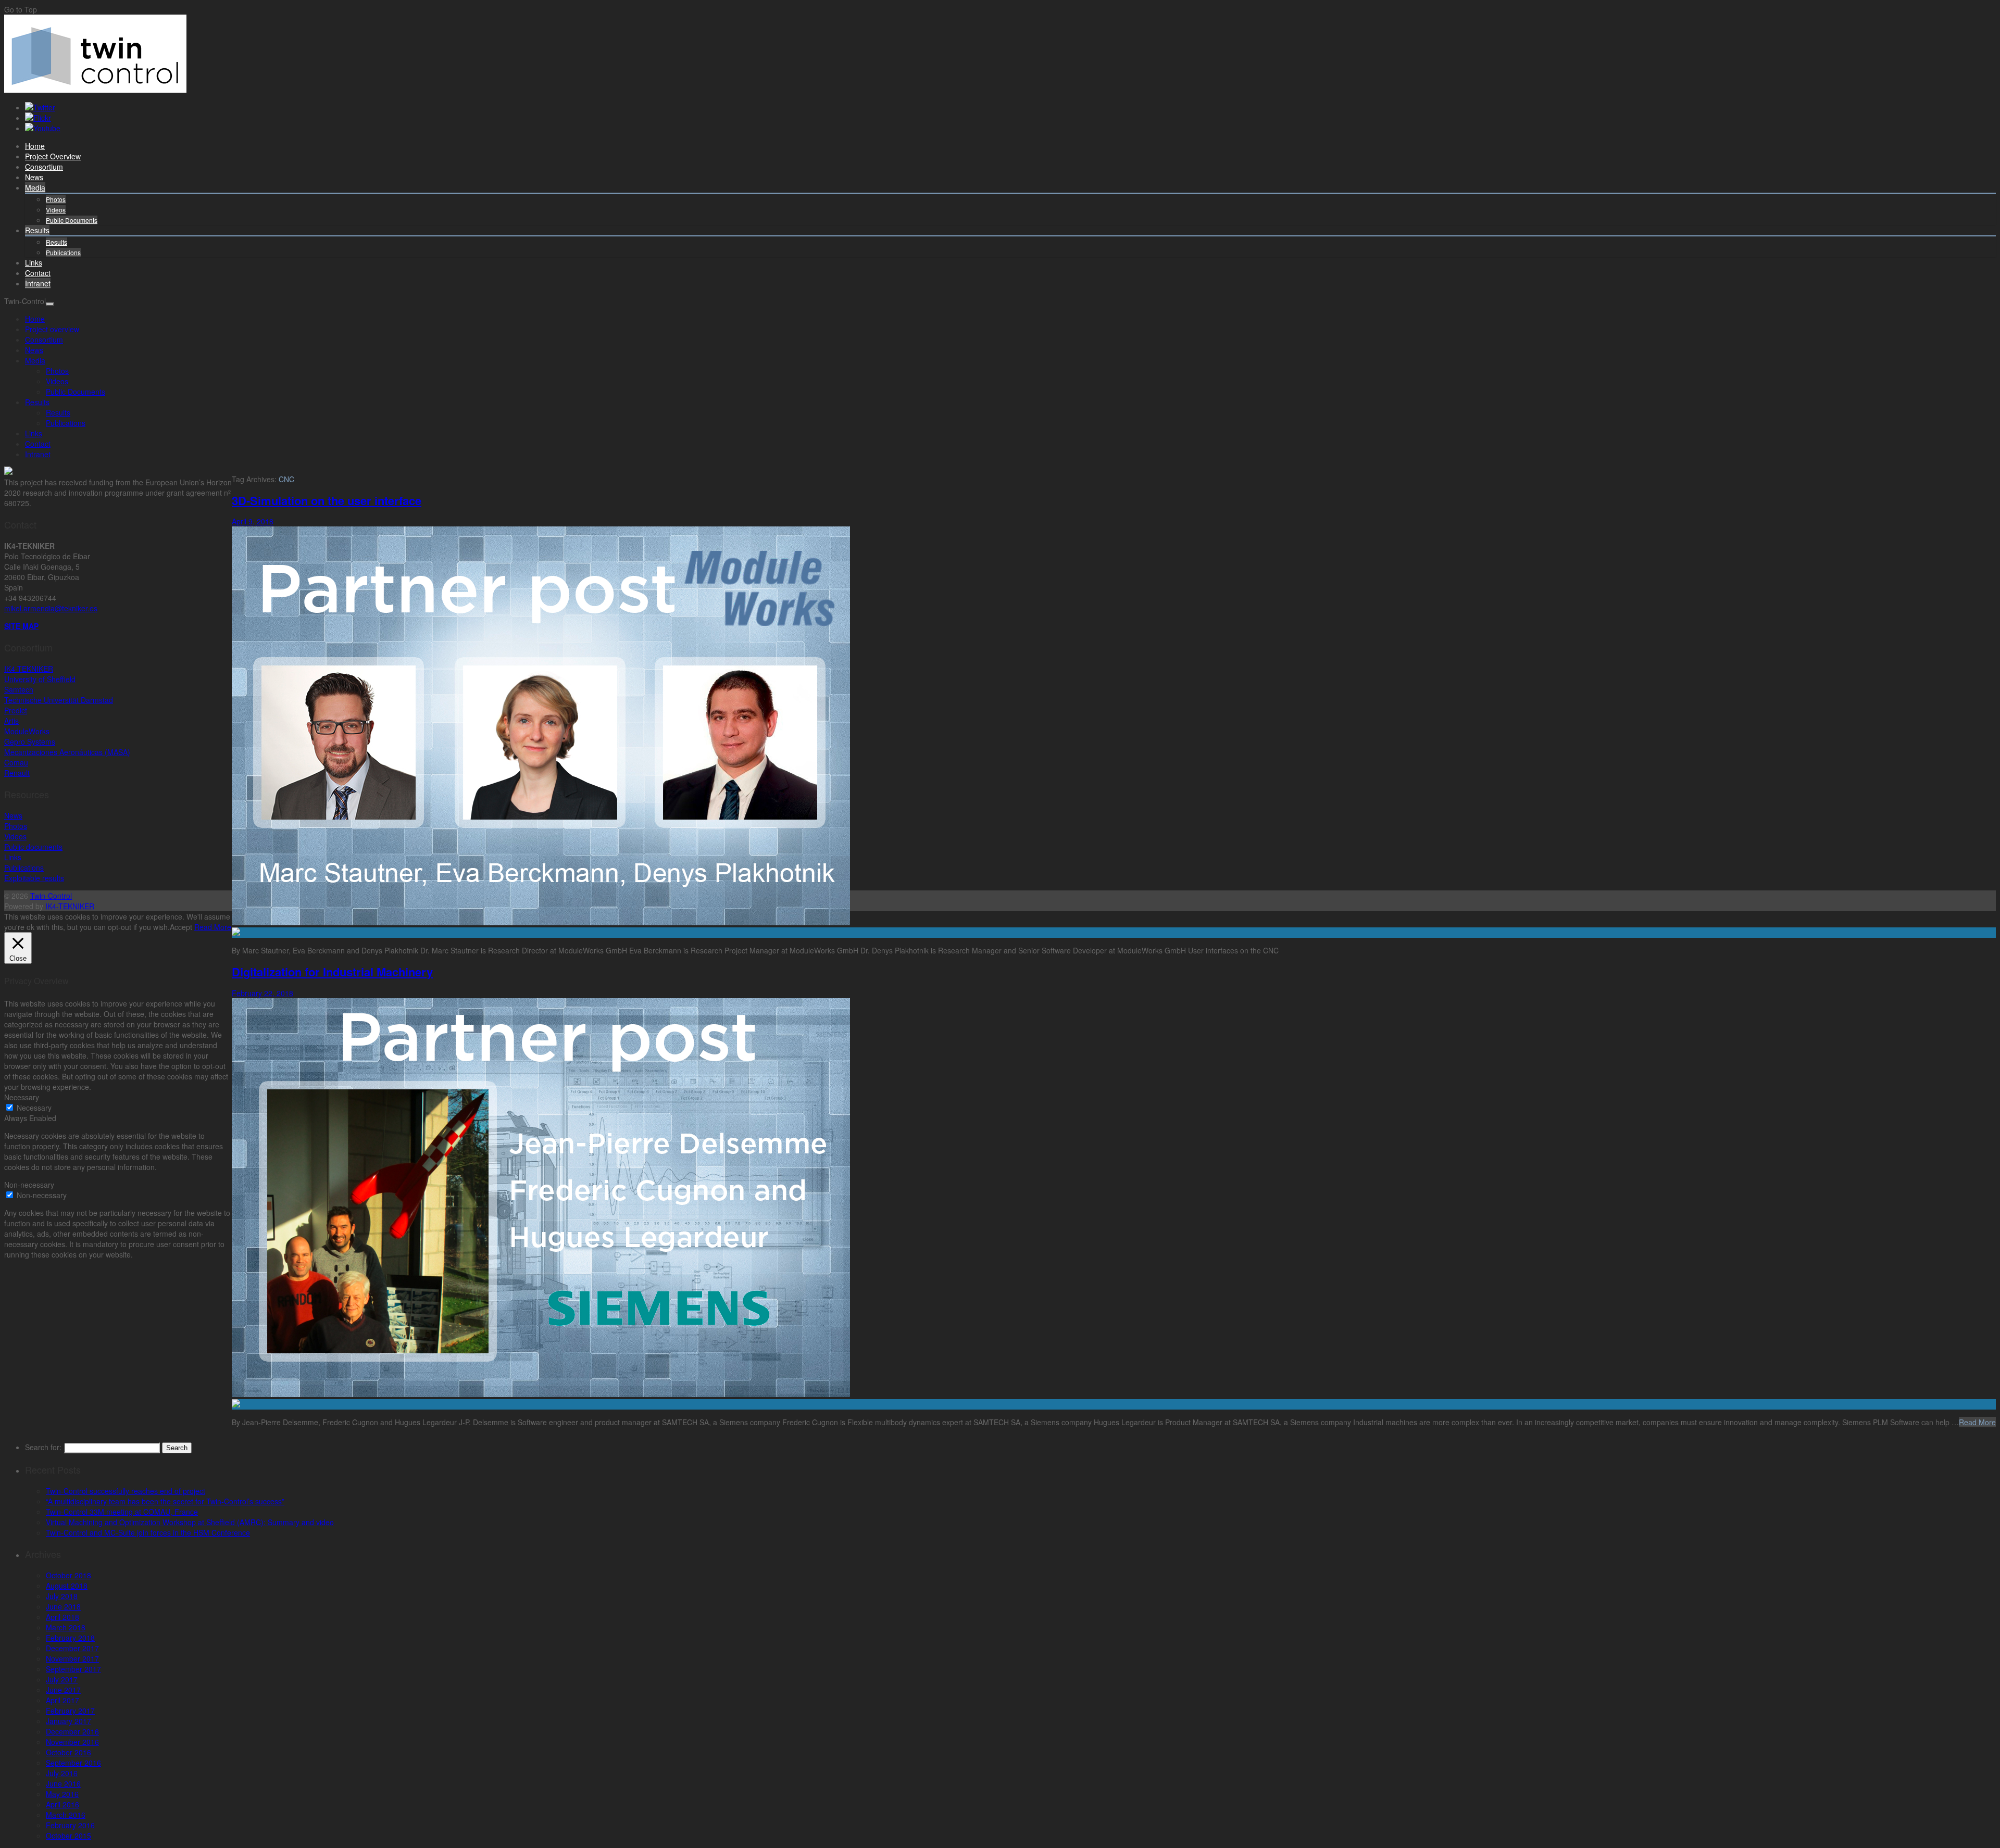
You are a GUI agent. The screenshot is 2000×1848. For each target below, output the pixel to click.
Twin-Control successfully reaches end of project (126, 1491)
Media (35, 187)
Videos (56, 210)
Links (34, 262)
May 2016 (62, 1794)
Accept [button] (181, 927)
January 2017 (68, 1721)
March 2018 (66, 1627)
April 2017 (63, 1700)
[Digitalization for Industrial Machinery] (1114, 1404)
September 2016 (73, 1763)
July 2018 (62, 1596)
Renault (17, 773)
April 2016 (63, 1804)
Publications (63, 252)
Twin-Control (51, 896)
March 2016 (66, 1815)
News (34, 177)
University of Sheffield (40, 679)
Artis (11, 721)
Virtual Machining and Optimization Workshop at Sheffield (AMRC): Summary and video (190, 1522)
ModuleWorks (27, 731)
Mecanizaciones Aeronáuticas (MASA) (67, 752)
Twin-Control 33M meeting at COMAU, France (122, 1512)
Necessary (34, 1108)
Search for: (43, 1447)
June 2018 (63, 1606)
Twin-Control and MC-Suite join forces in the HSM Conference (148, 1532)
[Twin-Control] (95, 90)
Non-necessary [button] (29, 1185)
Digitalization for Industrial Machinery (332, 972)
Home (35, 146)
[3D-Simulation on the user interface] (1114, 933)
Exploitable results (34, 878)
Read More (1977, 1422)
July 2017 (62, 1679)
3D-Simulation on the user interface (327, 500)
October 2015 (68, 1836)
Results (37, 230)
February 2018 (70, 1638)
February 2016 (70, 1825)
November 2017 (72, 1658)
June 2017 (63, 1690)
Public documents (33, 847)
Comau (16, 762)
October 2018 (68, 1575)
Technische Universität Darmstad (59, 700)
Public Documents (72, 220)
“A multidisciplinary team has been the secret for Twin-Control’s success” (165, 1501)
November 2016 (72, 1742)
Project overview (53, 156)
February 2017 (70, 1711)
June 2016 (63, 1783)
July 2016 (62, 1773)
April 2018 (63, 1617)
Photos (56, 199)
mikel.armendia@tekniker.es (51, 608)
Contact (38, 273)
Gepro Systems (30, 741)
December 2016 (72, 1731)
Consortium (44, 167)
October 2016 (68, 1752)
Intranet (38, 283)
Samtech (19, 689)
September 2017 (73, 1669)
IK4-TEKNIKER (29, 669)
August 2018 (67, 1586)
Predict (16, 710)
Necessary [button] (22, 1097)
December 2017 (72, 1648)
